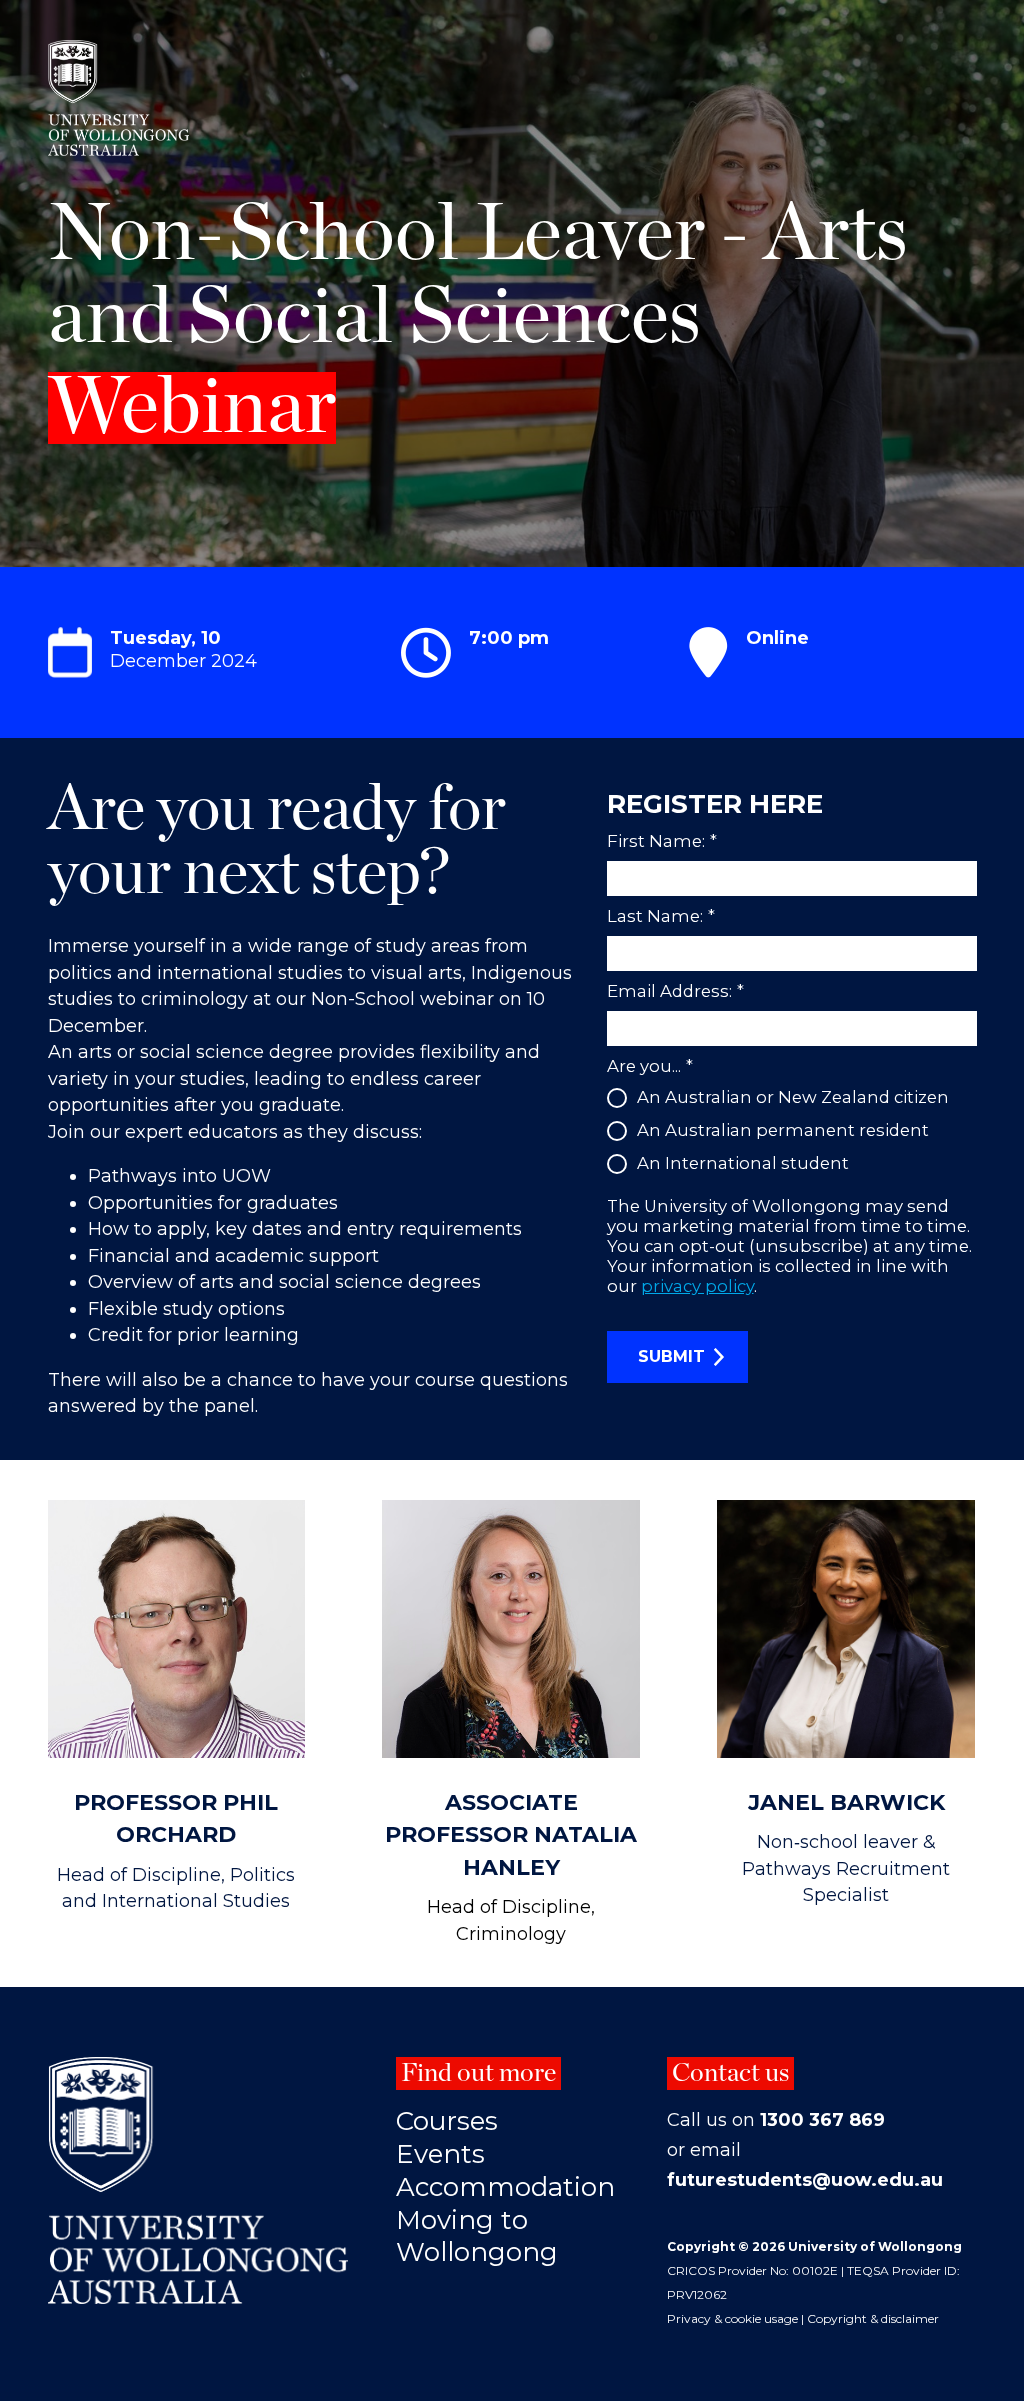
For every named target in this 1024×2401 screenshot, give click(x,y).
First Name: (662, 841)
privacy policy (697, 1286)
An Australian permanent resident (783, 1130)
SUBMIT (671, 1356)
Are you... (650, 1066)
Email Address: (675, 991)
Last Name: (661, 916)
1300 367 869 (822, 2120)
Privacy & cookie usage (732, 2318)
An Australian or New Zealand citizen (793, 1097)
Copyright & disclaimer (873, 2318)
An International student (743, 1163)
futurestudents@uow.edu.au (805, 2180)
